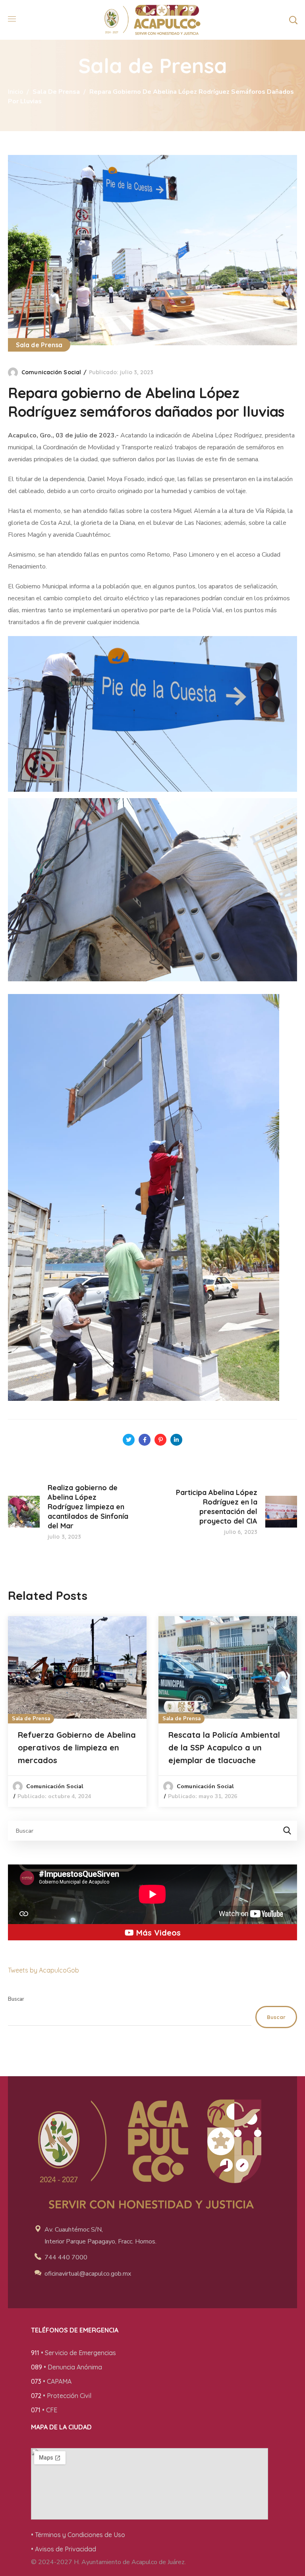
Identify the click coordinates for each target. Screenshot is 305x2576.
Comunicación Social (51, 372)
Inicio (15, 92)
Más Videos (157, 1933)
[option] (77, 1712)
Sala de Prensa (56, 92)
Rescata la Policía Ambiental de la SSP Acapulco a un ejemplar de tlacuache (224, 1747)
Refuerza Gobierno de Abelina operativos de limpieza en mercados (77, 1747)
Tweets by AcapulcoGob (43, 1970)
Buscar (16, 1999)
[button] (293, 20)
